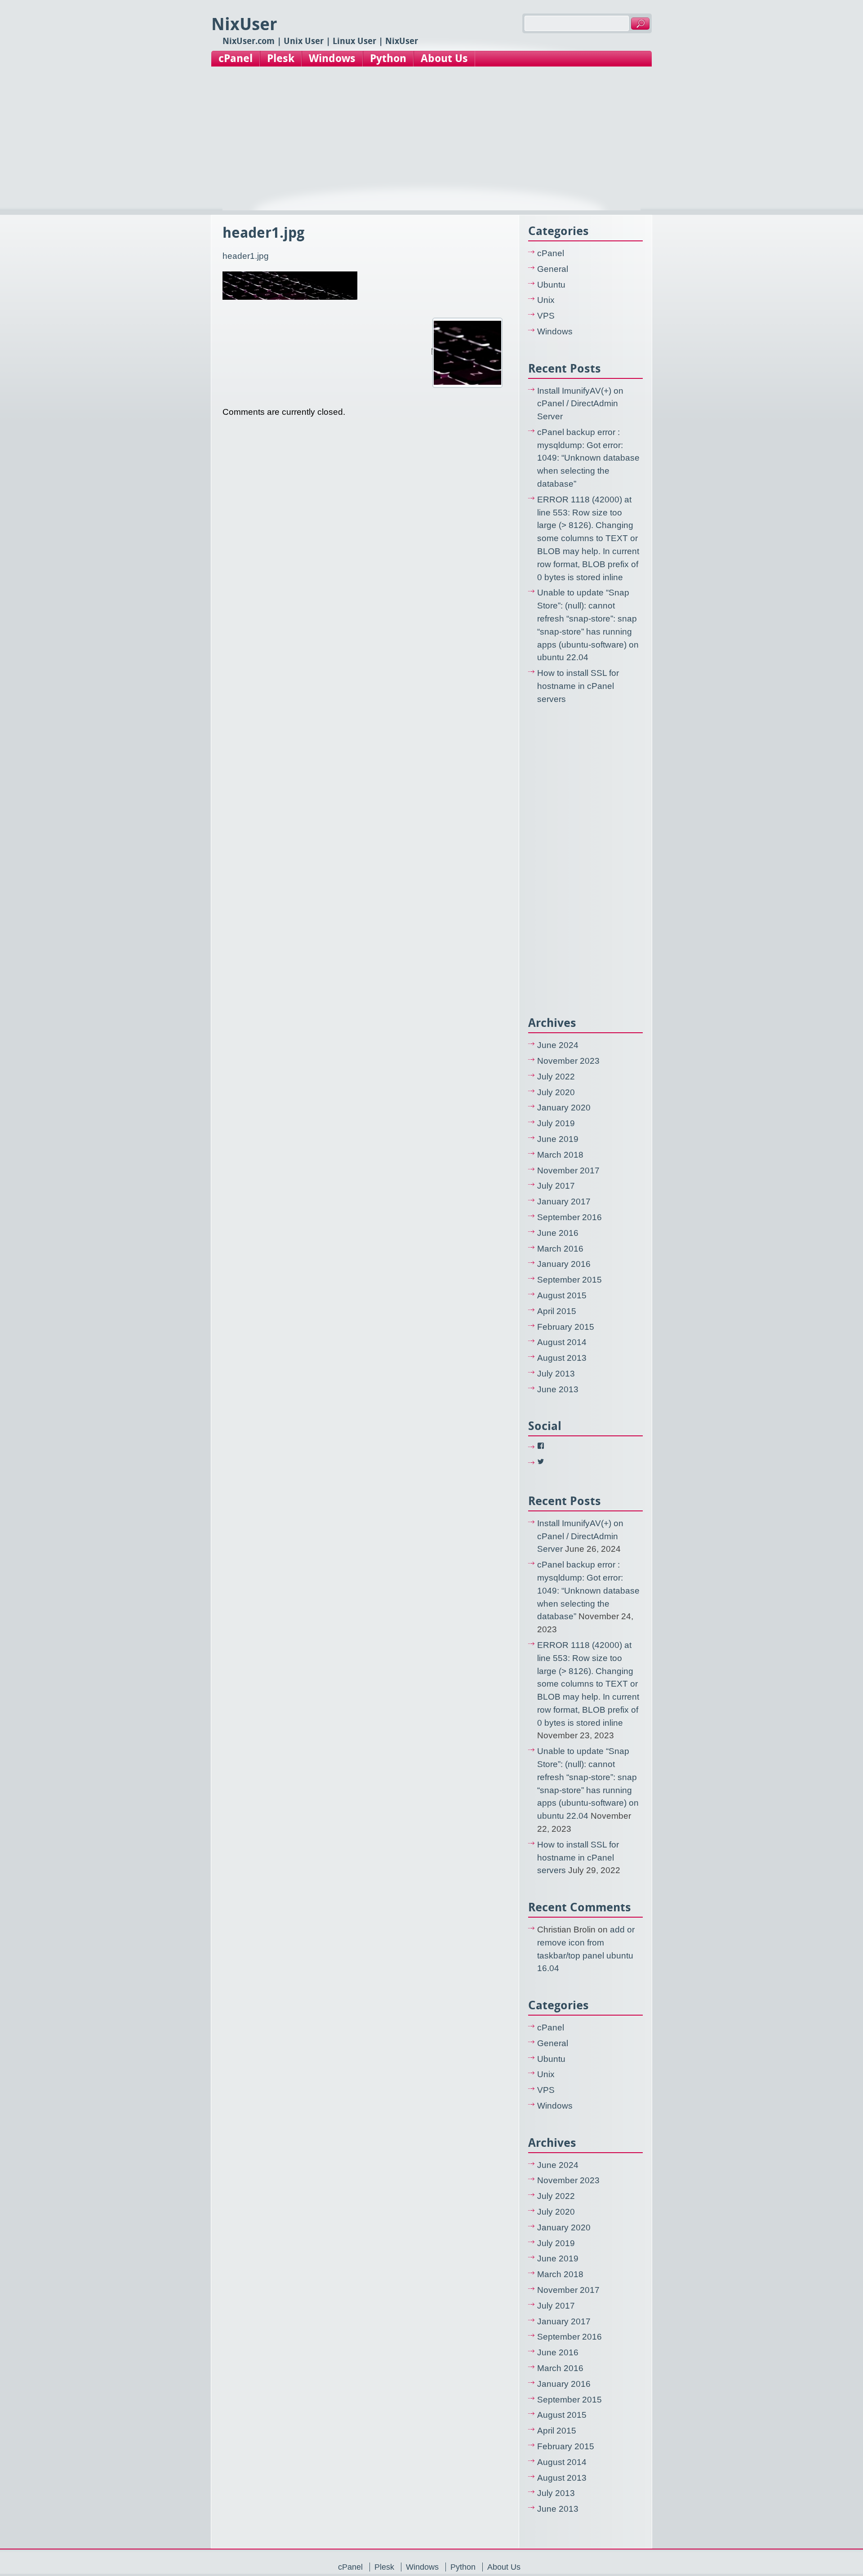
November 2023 (568, 1061)
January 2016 (564, 1264)
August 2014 (562, 1342)
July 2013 (556, 1374)
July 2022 (556, 1077)
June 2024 (558, 1045)
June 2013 (558, 1389)
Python (388, 58)
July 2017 (556, 1186)
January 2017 (564, 1201)
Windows (332, 58)
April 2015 (557, 1311)
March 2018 (560, 1155)
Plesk (281, 58)
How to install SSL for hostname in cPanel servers (578, 686)
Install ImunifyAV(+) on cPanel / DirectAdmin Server (580, 404)
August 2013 (562, 1358)
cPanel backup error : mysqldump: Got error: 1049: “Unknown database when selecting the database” (588, 458)
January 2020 (564, 1108)
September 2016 (569, 1217)
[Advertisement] (431, 147)
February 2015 (566, 1327)
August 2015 (562, 1295)
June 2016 (558, 1233)
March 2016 (560, 1249)
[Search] (640, 24)
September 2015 (569, 1280)
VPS (546, 316)
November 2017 (568, 1170)
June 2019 (558, 1139)
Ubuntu (551, 285)
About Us (444, 58)
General (553, 269)
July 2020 (556, 1092)
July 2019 (556, 1123)
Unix (546, 300)
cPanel (236, 58)
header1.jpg (246, 256)
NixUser (244, 24)
